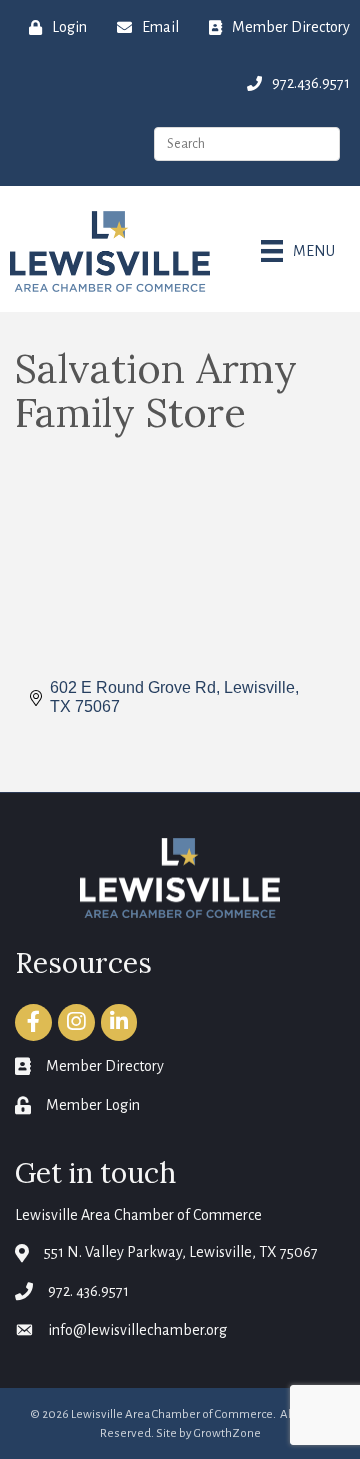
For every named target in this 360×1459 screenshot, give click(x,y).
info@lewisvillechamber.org (137, 1330)
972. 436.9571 (88, 1291)
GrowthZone (227, 1433)
